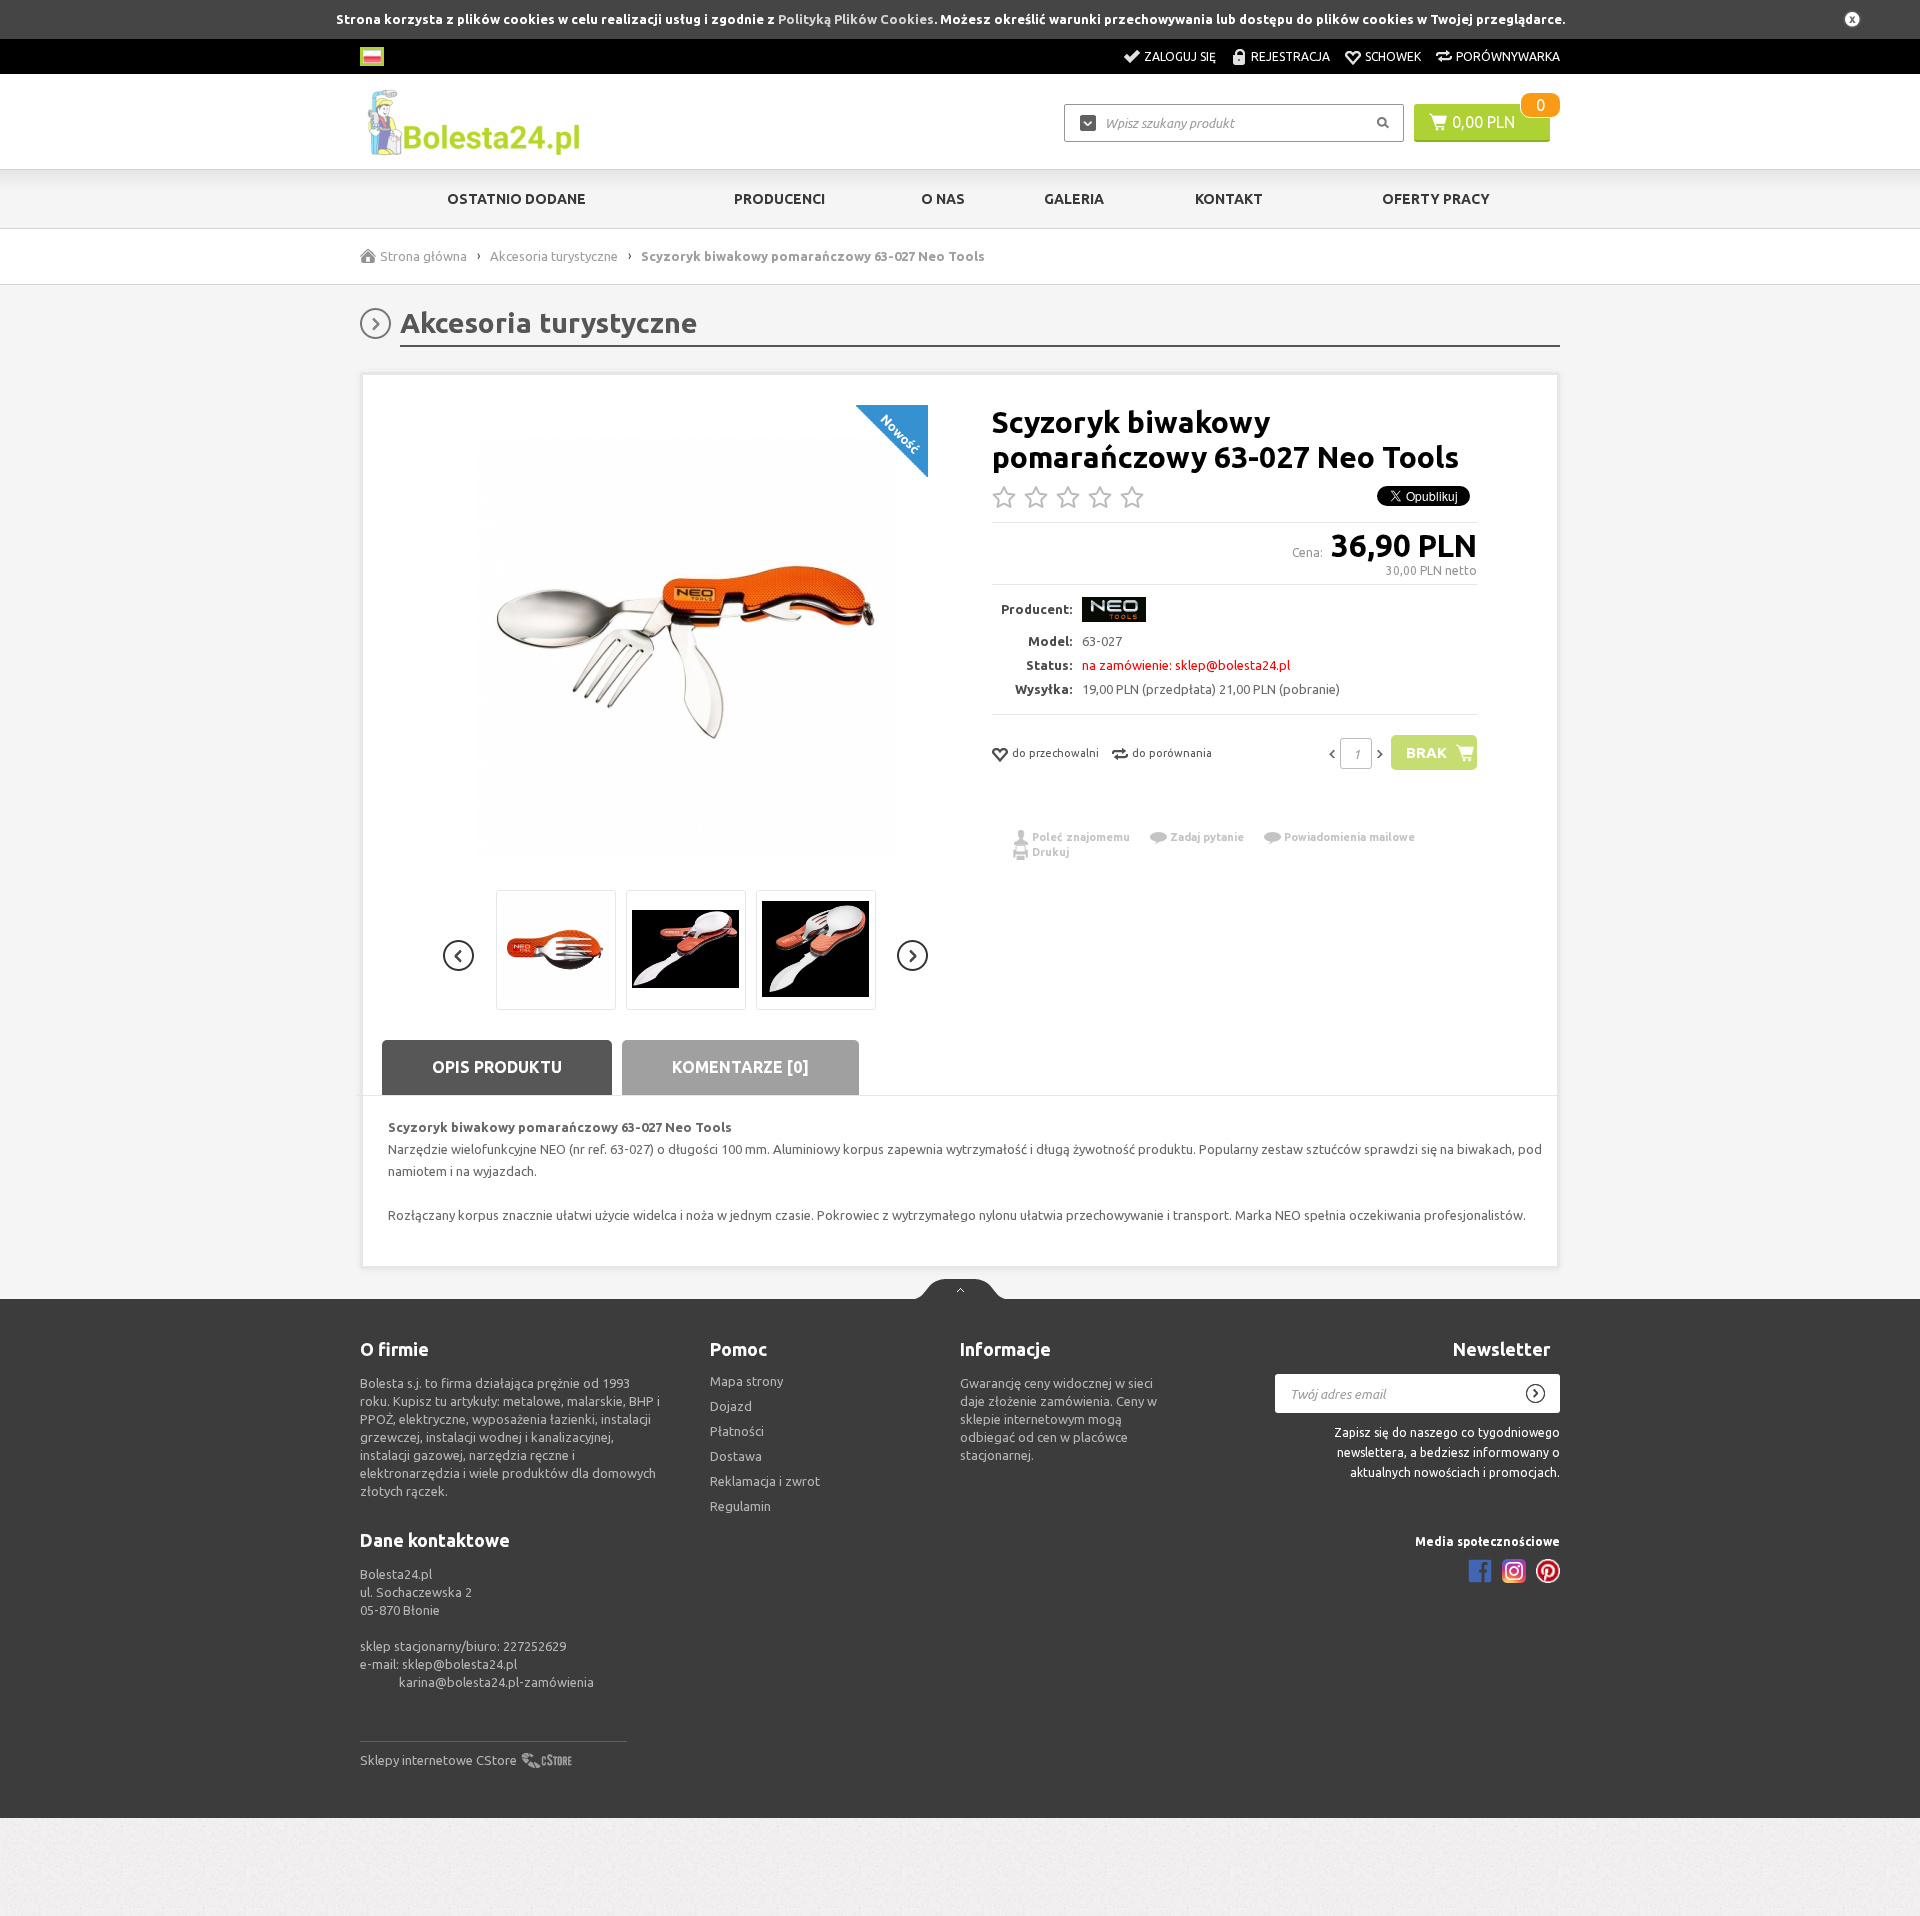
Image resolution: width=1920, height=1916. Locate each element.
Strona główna (423, 256)
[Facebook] (1480, 1571)
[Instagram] (1514, 1571)
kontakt (1229, 199)
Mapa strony (746, 1381)
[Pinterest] (1548, 1571)
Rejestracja (1290, 56)
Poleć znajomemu (1081, 837)
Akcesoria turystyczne (554, 256)
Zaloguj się (1180, 56)
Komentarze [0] (740, 1067)
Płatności (737, 1431)
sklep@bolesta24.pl (459, 1664)
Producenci (779, 199)
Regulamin (740, 1506)
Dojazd (731, 1406)
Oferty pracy (1436, 199)
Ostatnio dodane (516, 199)
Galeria (1074, 199)
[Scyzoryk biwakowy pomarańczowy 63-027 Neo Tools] (685, 647)
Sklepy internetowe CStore (438, 1760)
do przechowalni (1055, 753)
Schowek (1393, 56)
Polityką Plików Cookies (856, 19)
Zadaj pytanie (1207, 837)
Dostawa (736, 1456)
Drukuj (1050, 852)
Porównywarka (1508, 56)
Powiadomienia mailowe (1349, 837)
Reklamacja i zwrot (765, 1481)
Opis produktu (497, 1067)
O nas (943, 199)
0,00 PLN (1483, 122)
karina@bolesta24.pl (459, 1682)
